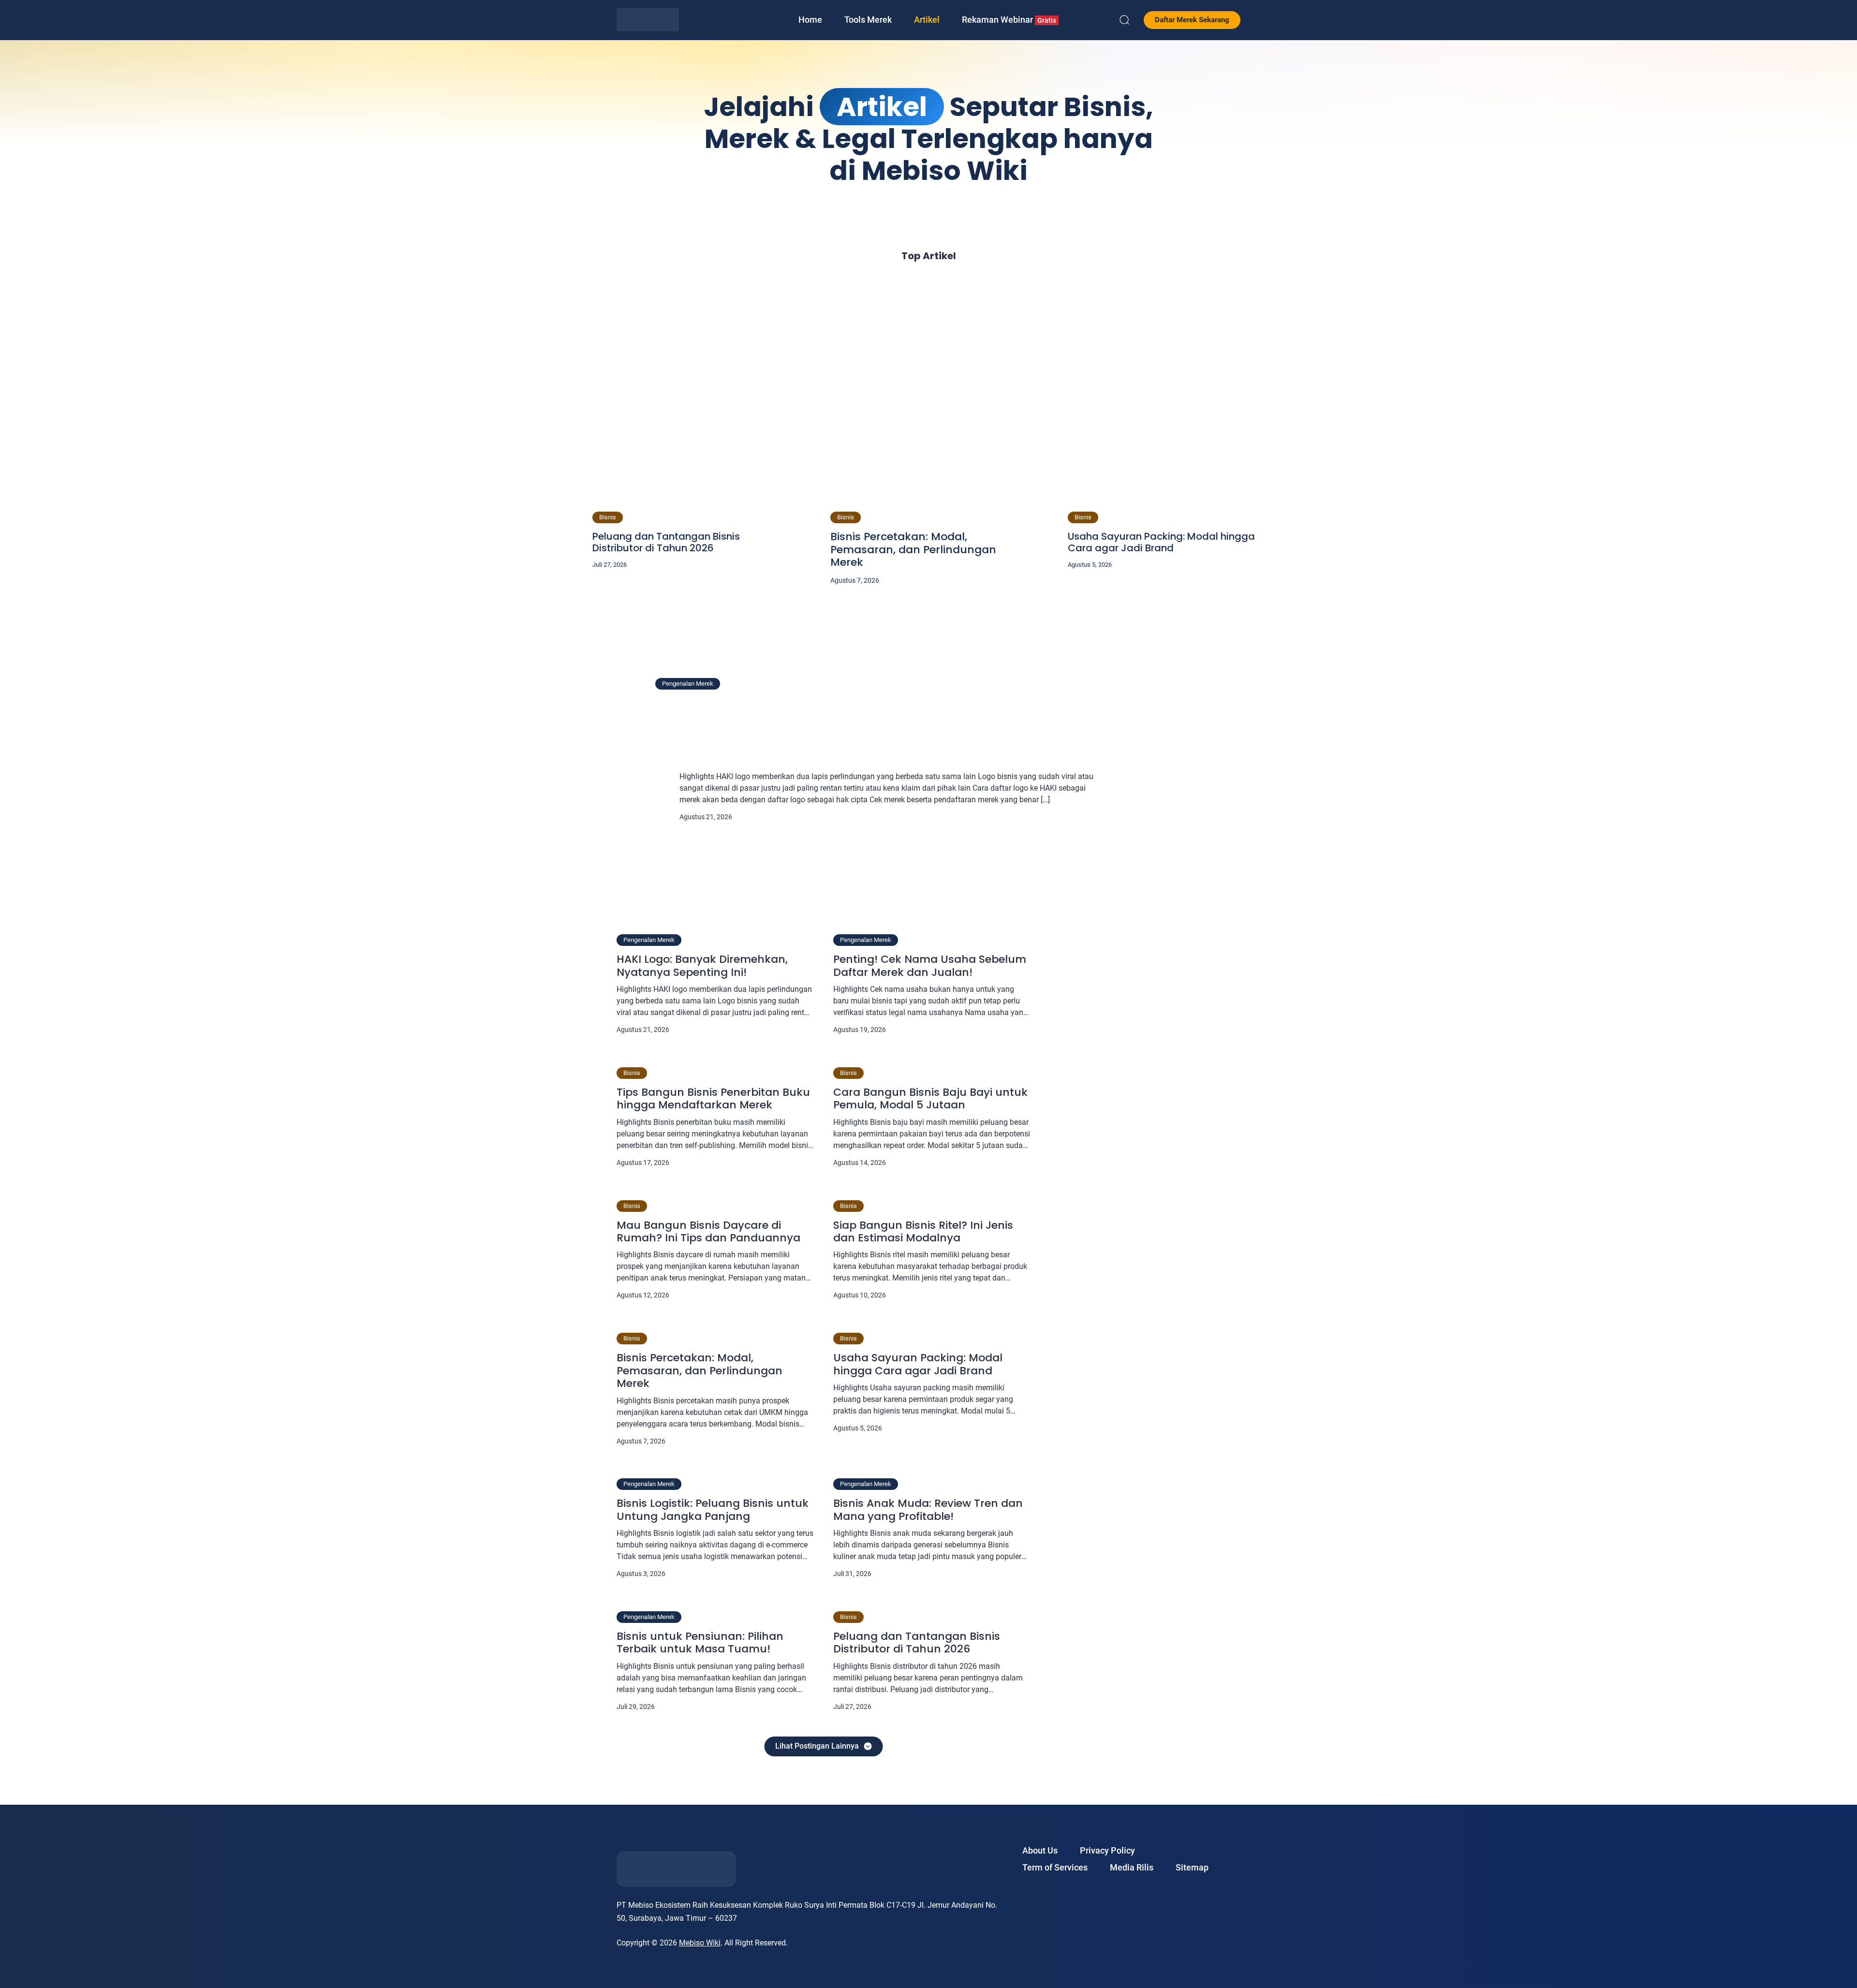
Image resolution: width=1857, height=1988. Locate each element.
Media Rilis (1132, 1867)
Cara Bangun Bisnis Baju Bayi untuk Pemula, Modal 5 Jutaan (930, 1099)
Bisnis (608, 517)
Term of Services (1055, 1867)
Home (810, 20)
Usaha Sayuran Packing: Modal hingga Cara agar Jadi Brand (1161, 542)
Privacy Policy (1107, 1850)
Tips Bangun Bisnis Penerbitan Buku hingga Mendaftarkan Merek (713, 1099)
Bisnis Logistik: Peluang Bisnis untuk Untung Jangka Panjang (713, 1510)
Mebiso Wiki (700, 1943)
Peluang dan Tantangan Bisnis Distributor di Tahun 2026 (666, 542)
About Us (1040, 1850)
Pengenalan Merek (688, 684)
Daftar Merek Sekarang (1192, 20)
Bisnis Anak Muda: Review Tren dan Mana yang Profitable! (928, 1510)
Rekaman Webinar (1009, 20)
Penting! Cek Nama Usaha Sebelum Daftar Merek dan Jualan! (930, 966)
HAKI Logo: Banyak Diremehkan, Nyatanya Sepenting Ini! (885, 723)
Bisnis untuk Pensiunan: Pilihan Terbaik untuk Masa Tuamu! (700, 1643)
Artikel (927, 20)
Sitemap (1192, 1867)
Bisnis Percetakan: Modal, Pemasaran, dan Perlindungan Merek (913, 550)
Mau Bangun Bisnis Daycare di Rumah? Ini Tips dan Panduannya (708, 1232)
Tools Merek (868, 20)
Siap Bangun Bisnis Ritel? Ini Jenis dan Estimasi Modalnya (923, 1232)
